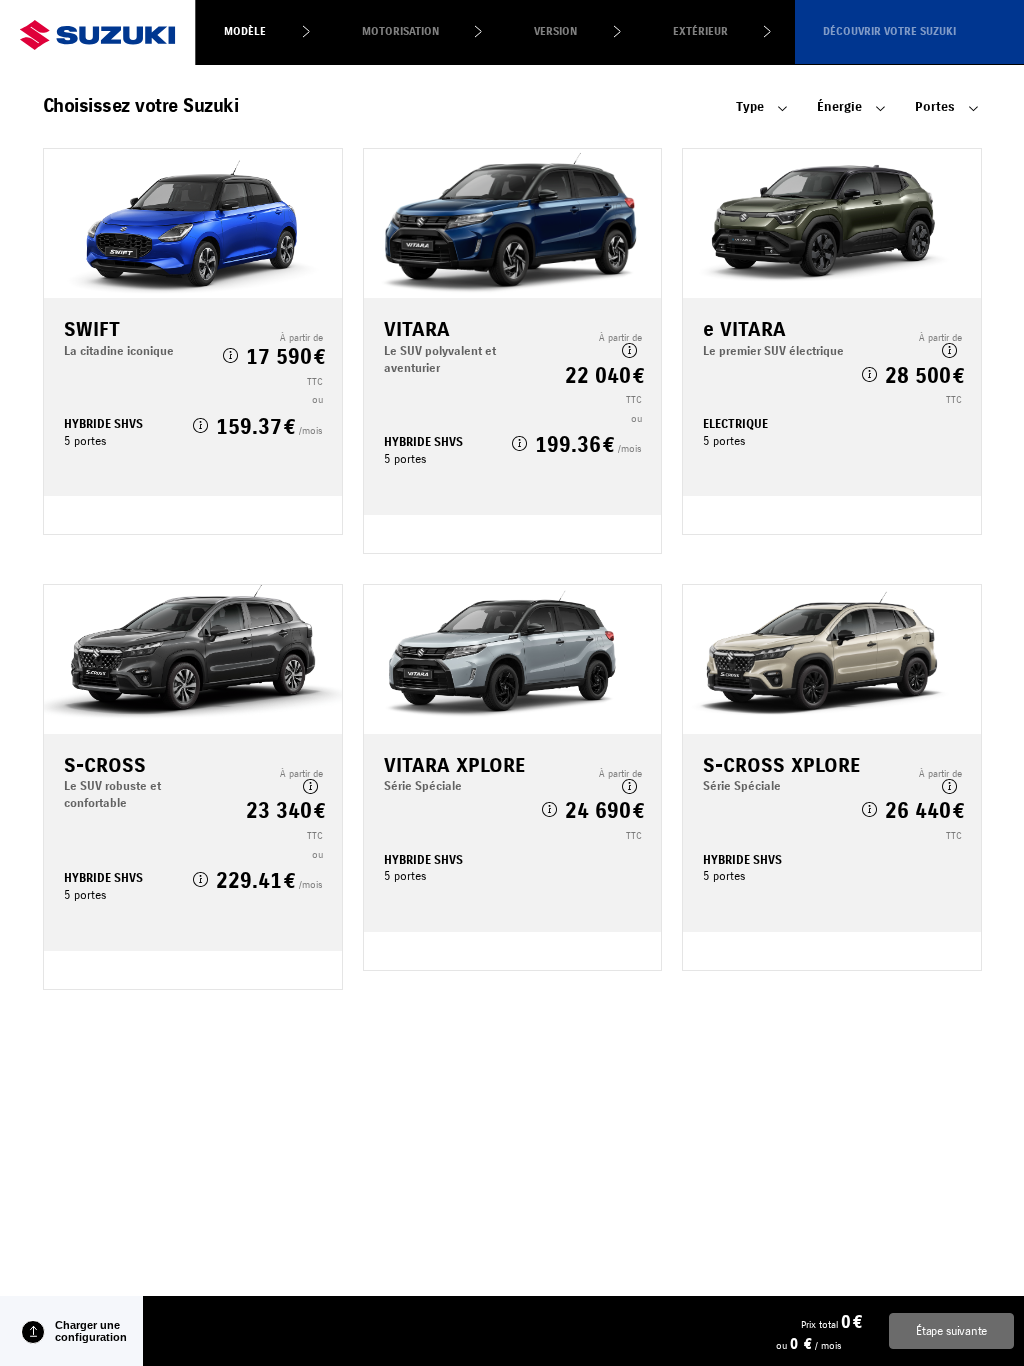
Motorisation (400, 31)
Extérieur (700, 31)
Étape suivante (951, 1330)
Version (555, 31)
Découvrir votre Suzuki (889, 31)
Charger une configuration (91, 1331)
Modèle (245, 31)
